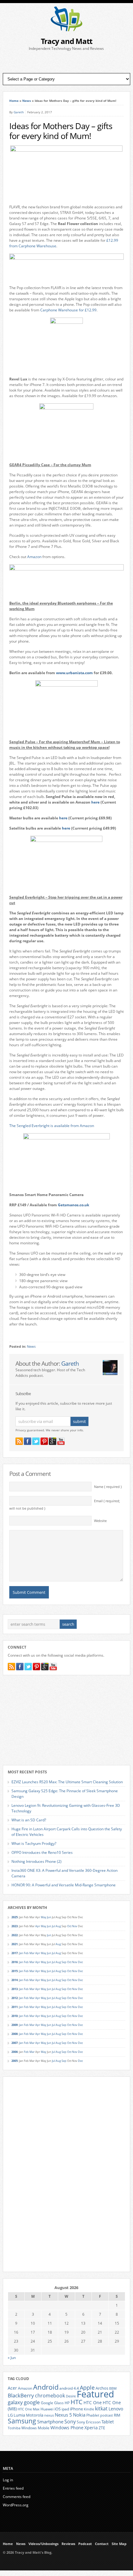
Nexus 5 (63, 2415)
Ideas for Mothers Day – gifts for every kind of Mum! (61, 131)
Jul (54, 1926)
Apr (38, 1926)
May (44, 1917)
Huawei (47, 2409)
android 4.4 (69, 2388)
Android (46, 2387)
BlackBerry (21, 2395)
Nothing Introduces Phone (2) (36, 1861)
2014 (15, 1980)
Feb (26, 1953)
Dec (80, 1962)
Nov (75, 1926)
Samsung (22, 2421)
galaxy (15, 2402)
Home (14, 101)
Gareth (19, 112)
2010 (15, 2016)
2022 (15, 1935)
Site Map (119, 2544)
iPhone (76, 2409)
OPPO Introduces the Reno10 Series (42, 1852)
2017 (15, 1953)
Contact (102, 2544)
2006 (15, 2052)
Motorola (35, 2415)
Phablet (93, 2415)
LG (10, 2415)
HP (67, 2403)
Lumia (19, 2415)
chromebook (50, 2396)
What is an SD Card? (29, 1820)
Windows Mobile (35, 2428)
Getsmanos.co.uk (73, 1205)
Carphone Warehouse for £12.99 (68, 310)
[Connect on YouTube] (61, 1441)
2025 (15, 1917)
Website (100, 1521)
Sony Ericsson (89, 2422)
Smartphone (50, 2422)
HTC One (93, 2403)
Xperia (91, 2428)
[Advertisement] (66, 62)
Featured (95, 2394)
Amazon (35, 557)
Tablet (108, 2422)
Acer (12, 2388)
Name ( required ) (108, 1487)
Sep (64, 1962)
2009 (15, 2025)
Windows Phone (67, 2428)
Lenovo (116, 2409)
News (27, 101)
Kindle (89, 2409)
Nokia (79, 2415)
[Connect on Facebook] (28, 1441)
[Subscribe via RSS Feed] (19, 1441)
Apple (87, 2387)
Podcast (85, 2544)
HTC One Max (29, 2409)
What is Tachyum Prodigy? (34, 1843)
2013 (15, 1989)
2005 (15, 2061)
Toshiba (14, 2428)
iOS (58, 2409)
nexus (49, 2415)
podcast (107, 2415)
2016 (15, 1962)
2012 (15, 1998)
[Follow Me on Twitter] (36, 1441)
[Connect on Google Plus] (53, 1441)
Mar (32, 1953)
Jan (21, 1953)
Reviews (68, 2544)
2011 (15, 2007)
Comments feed (17, 2497)
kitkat (101, 2409)
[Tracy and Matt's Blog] (66, 30)
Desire (71, 2396)
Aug (58, 1926)
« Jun (12, 2358)
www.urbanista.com (74, 673)
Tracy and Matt (66, 41)
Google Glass (52, 2403)
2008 (15, 2034)
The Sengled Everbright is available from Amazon (52, 1126)
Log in (8, 2480)
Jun (49, 1917)
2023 (15, 1926)
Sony (70, 2422)
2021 (15, 1944)
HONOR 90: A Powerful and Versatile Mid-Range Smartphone (64, 1885)
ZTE (102, 2428)
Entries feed (13, 2488)
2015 (15, 1971)
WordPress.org (16, 2505)
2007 (15, 2043)
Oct (69, 1926)
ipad (65, 2409)
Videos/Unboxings (43, 2544)
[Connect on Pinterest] (44, 1441)
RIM (117, 2415)
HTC (77, 2402)
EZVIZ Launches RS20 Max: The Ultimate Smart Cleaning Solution (67, 1782)
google (32, 2402)
